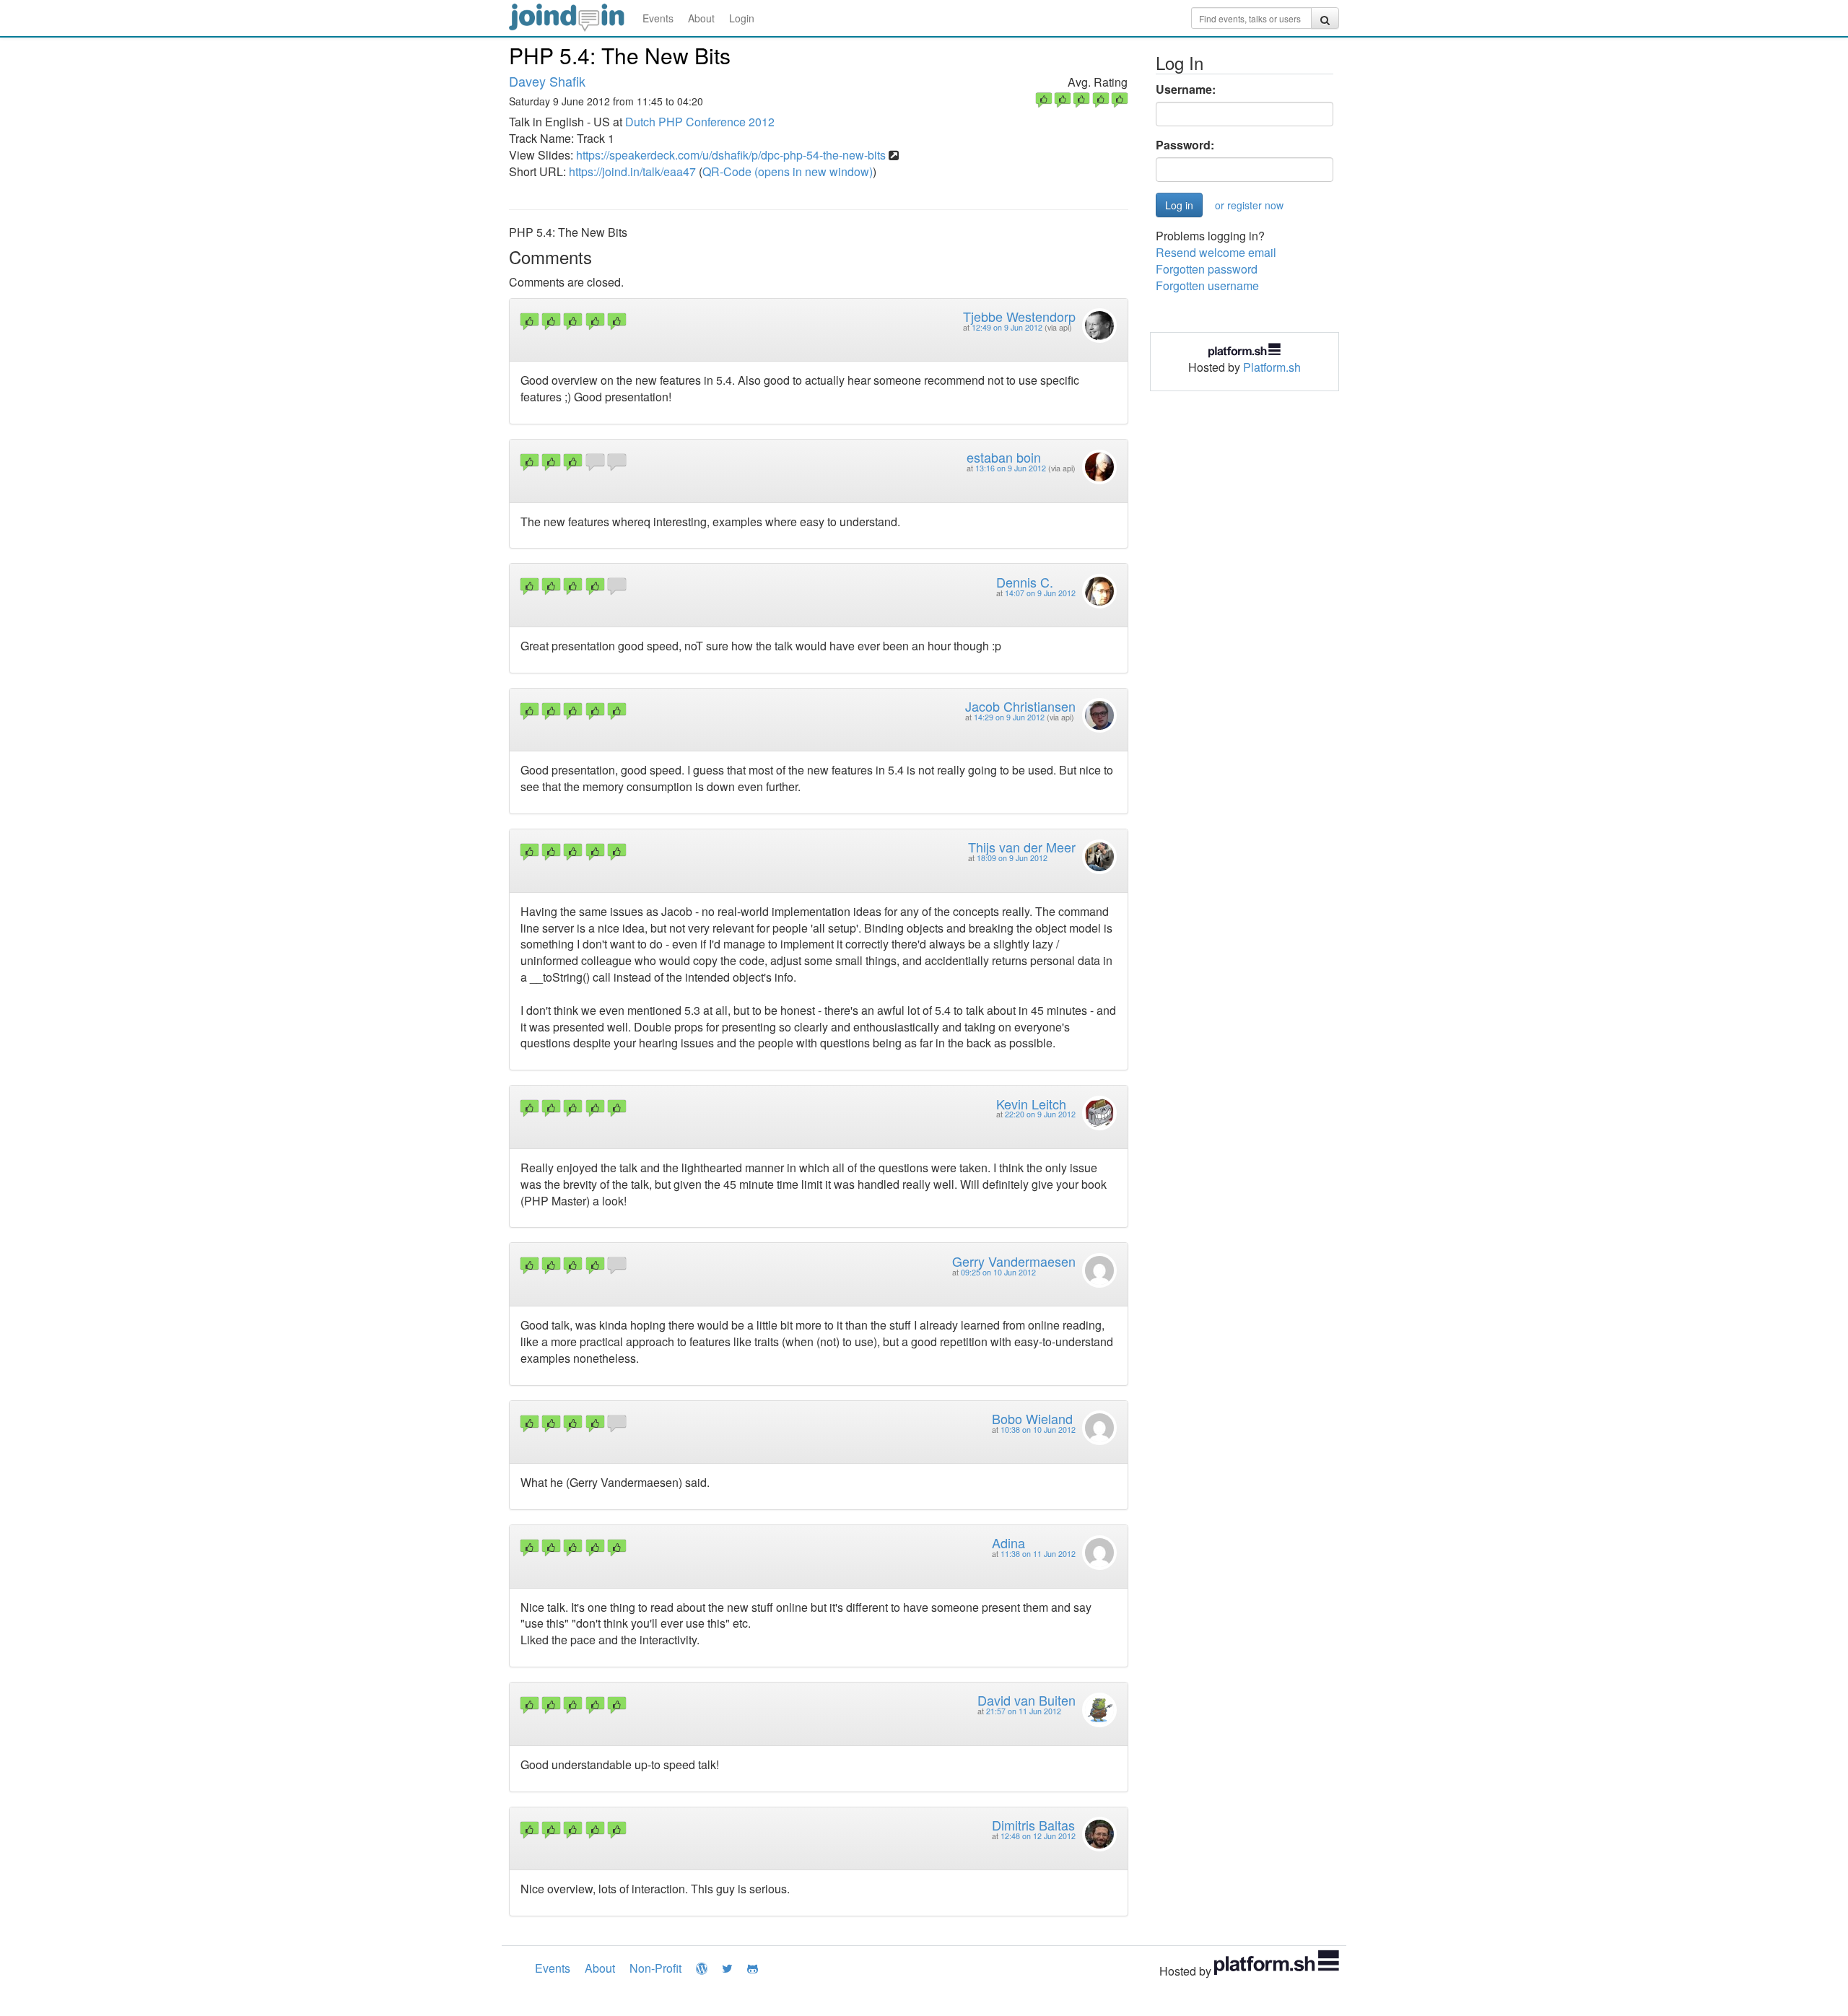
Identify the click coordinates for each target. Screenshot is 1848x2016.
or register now (1249, 205)
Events (658, 18)
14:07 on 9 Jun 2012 (1040, 593)
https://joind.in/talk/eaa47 (632, 171)
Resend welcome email (1216, 252)
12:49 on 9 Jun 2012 (1007, 327)
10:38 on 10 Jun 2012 (1038, 1430)
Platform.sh (1272, 367)
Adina (1008, 1542)
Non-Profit (655, 1968)
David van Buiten (1027, 1700)
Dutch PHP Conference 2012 (700, 122)
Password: (1185, 145)
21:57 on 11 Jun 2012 (1024, 1711)
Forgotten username (1207, 285)
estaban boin (1004, 457)
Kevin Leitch (1031, 1104)
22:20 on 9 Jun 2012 (1040, 1114)
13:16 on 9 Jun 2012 (1011, 468)
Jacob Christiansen (1020, 706)
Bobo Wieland (1032, 1418)
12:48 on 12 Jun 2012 (1038, 1836)
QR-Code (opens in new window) (788, 171)
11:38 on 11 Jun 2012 (1038, 1554)
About (701, 18)
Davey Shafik (547, 81)
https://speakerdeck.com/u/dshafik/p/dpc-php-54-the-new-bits (731, 155)
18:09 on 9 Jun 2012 (1012, 858)
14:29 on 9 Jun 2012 (1009, 717)
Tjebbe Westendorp (1019, 316)
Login (742, 18)
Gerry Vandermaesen (1014, 1261)
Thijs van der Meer (1022, 847)
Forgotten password (1207, 269)
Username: (1186, 90)
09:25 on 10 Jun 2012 (998, 1272)
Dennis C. (1025, 582)
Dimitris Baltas (1033, 1825)
